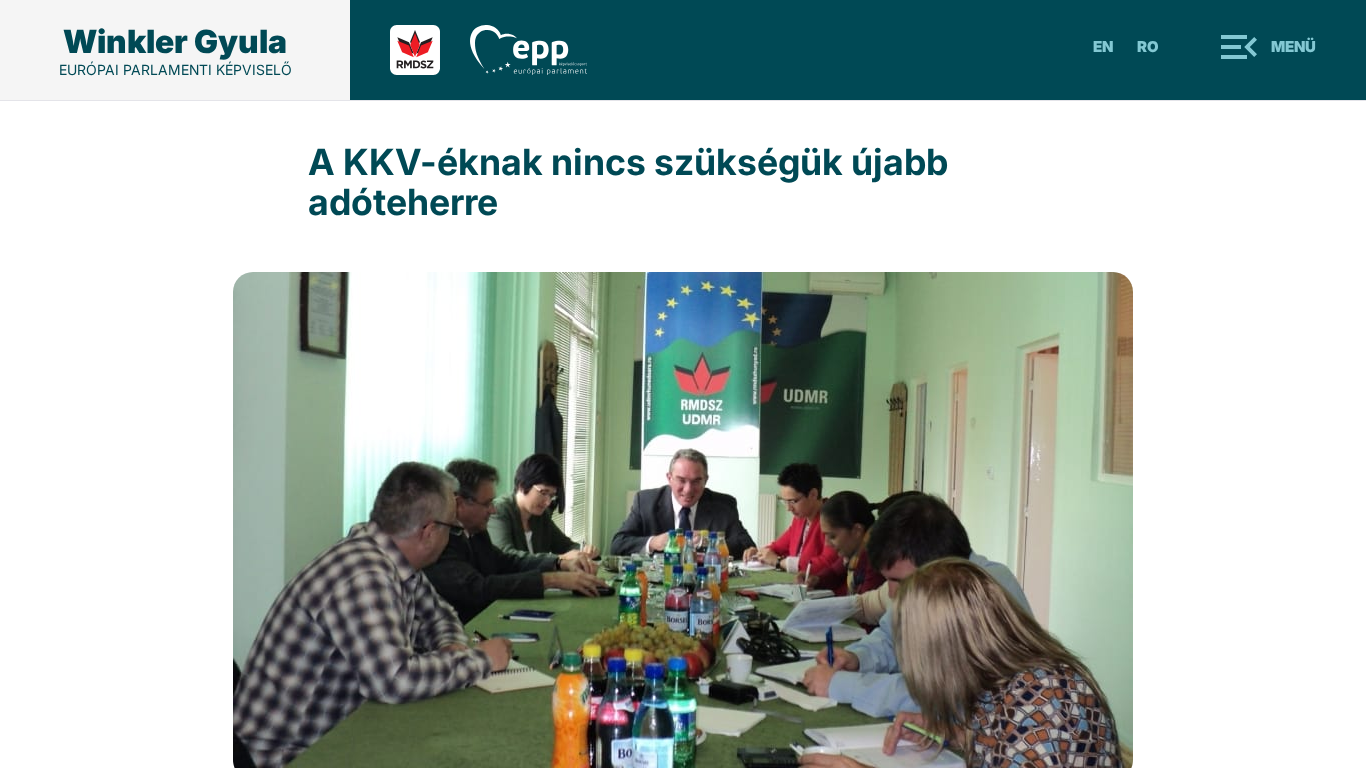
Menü (1293, 46)
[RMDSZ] (430, 50)
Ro (1148, 46)
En (1103, 46)
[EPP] (543, 50)
